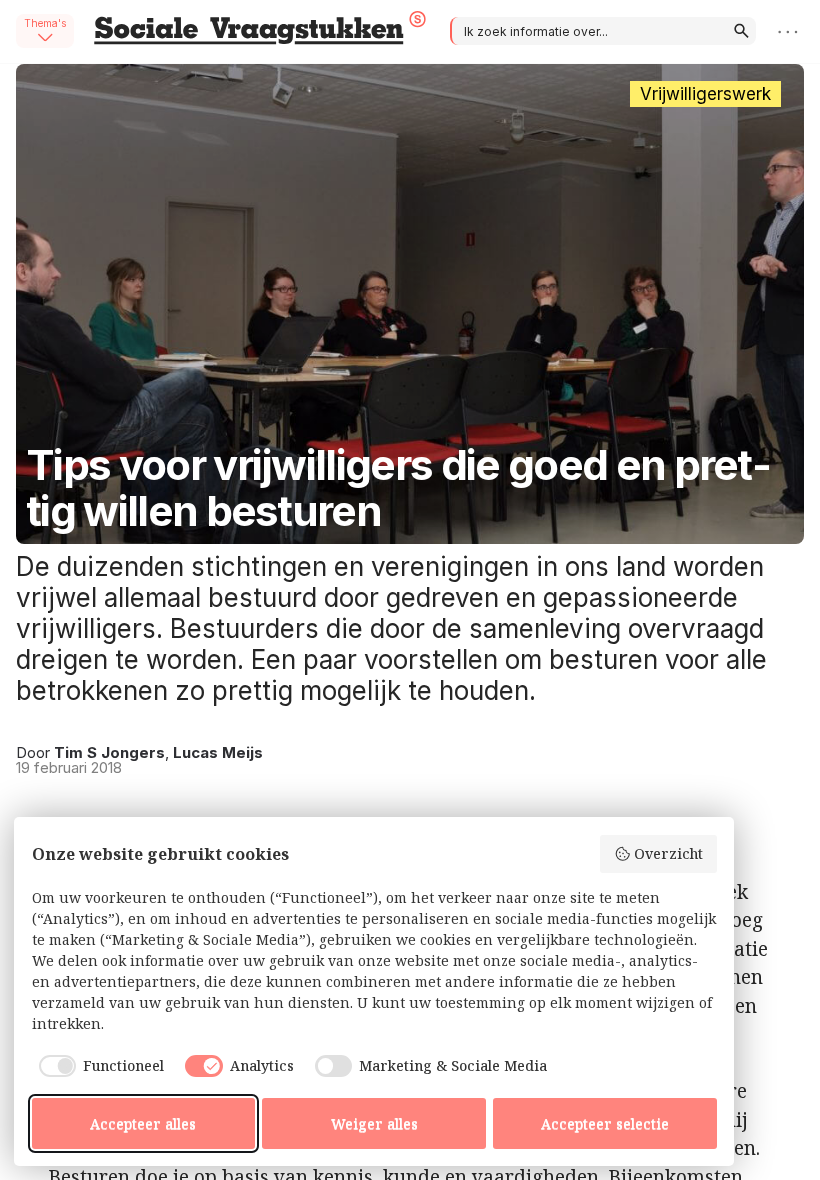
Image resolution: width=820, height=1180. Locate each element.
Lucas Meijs (218, 752)
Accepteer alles (143, 1123)
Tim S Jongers (109, 752)
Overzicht (668, 853)
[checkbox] (98, 1066)
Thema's (45, 23)
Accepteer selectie (605, 1123)
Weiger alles (374, 1123)
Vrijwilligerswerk (705, 94)
